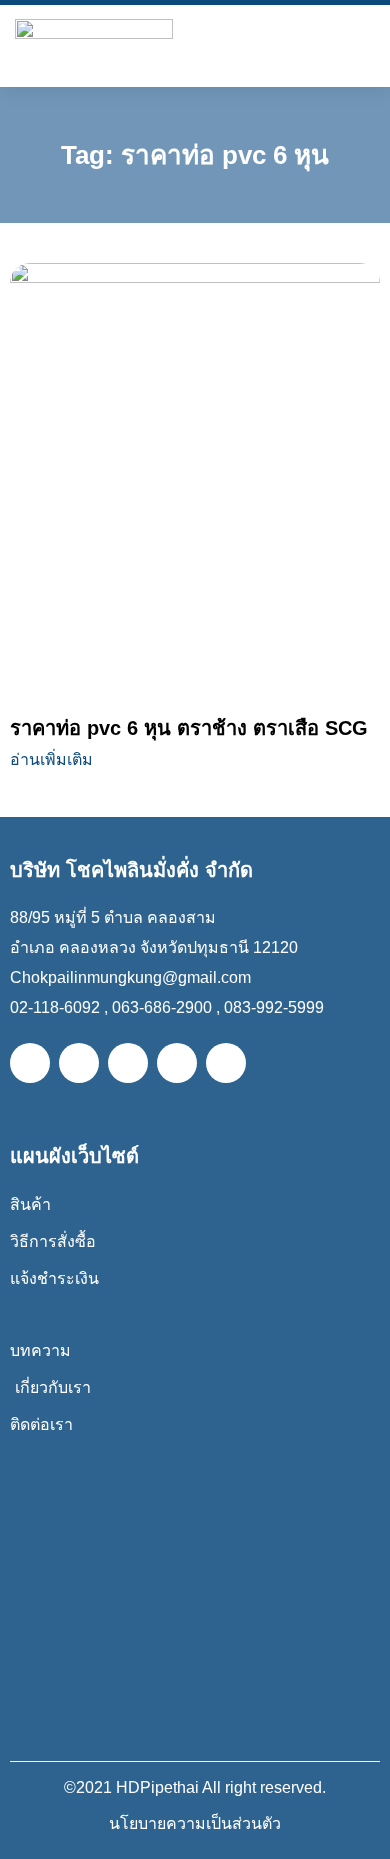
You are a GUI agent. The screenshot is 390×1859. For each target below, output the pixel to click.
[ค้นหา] (321, 41)
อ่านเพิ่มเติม (51, 759)
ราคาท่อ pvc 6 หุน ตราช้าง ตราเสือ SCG (189, 728)
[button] (362, 41)
